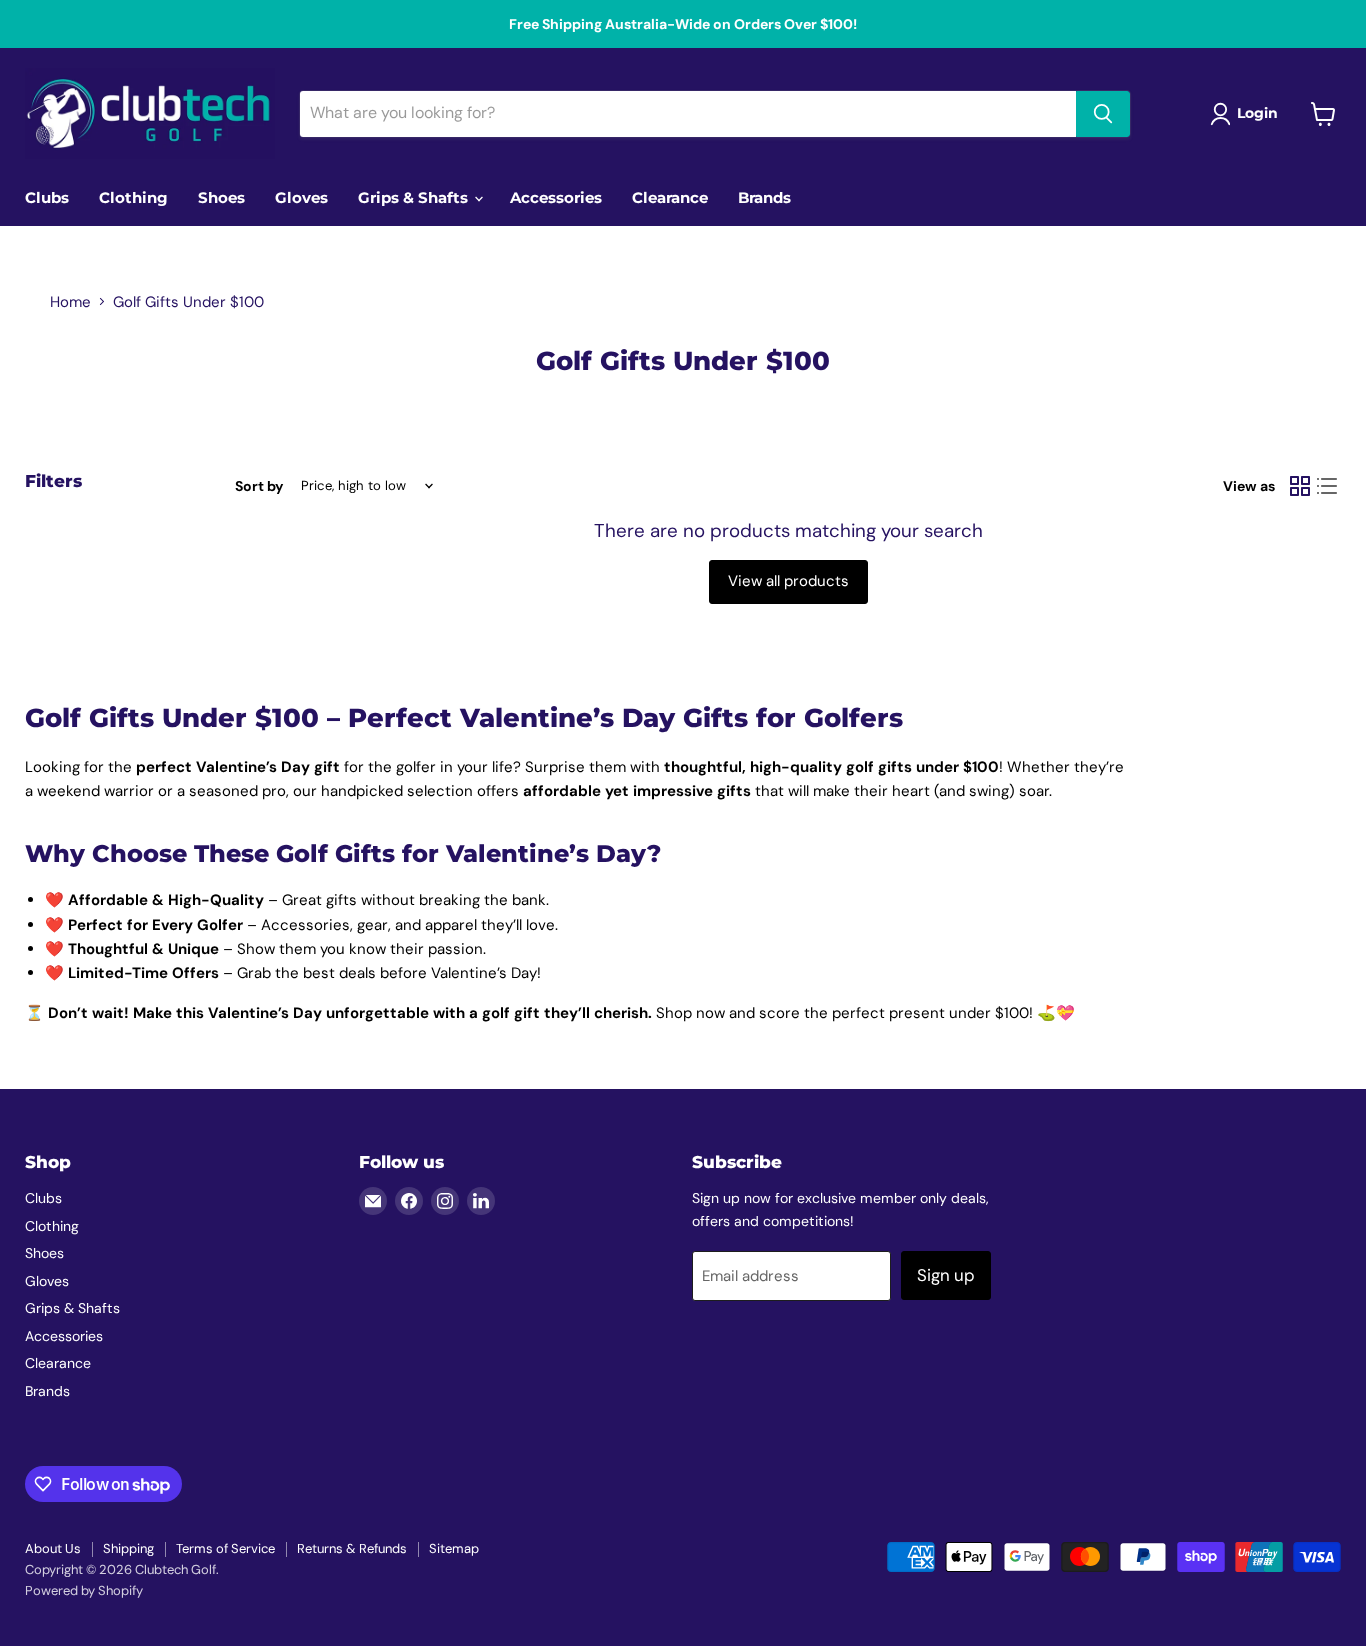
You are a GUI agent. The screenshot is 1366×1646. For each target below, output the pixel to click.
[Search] (1103, 114)
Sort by (259, 486)
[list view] (1328, 486)
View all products (788, 581)
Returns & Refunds (352, 1548)
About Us (53, 1548)
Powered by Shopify (84, 1590)
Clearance (670, 197)
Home (70, 302)
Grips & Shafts (415, 197)
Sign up (946, 1275)
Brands (764, 197)
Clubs (47, 197)
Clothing (133, 197)
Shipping (128, 1548)
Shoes (221, 197)
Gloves (301, 197)
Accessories (556, 197)
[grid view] (1300, 486)
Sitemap (454, 1548)
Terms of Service (225, 1548)
